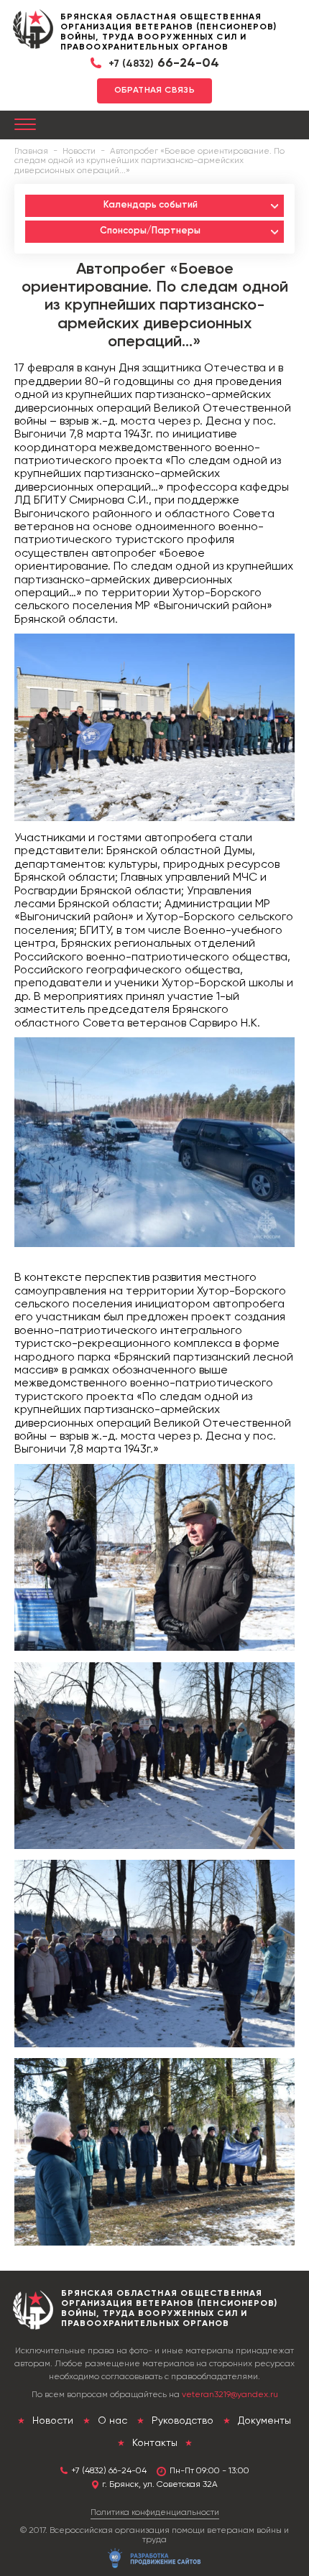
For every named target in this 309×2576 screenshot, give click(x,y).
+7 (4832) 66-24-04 (109, 2471)
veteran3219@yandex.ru (230, 2395)
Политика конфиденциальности (155, 2513)
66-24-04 (164, 63)
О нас (111, 2421)
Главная (31, 152)
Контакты (155, 2443)
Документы (263, 2421)
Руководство (181, 2421)
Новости (79, 152)
